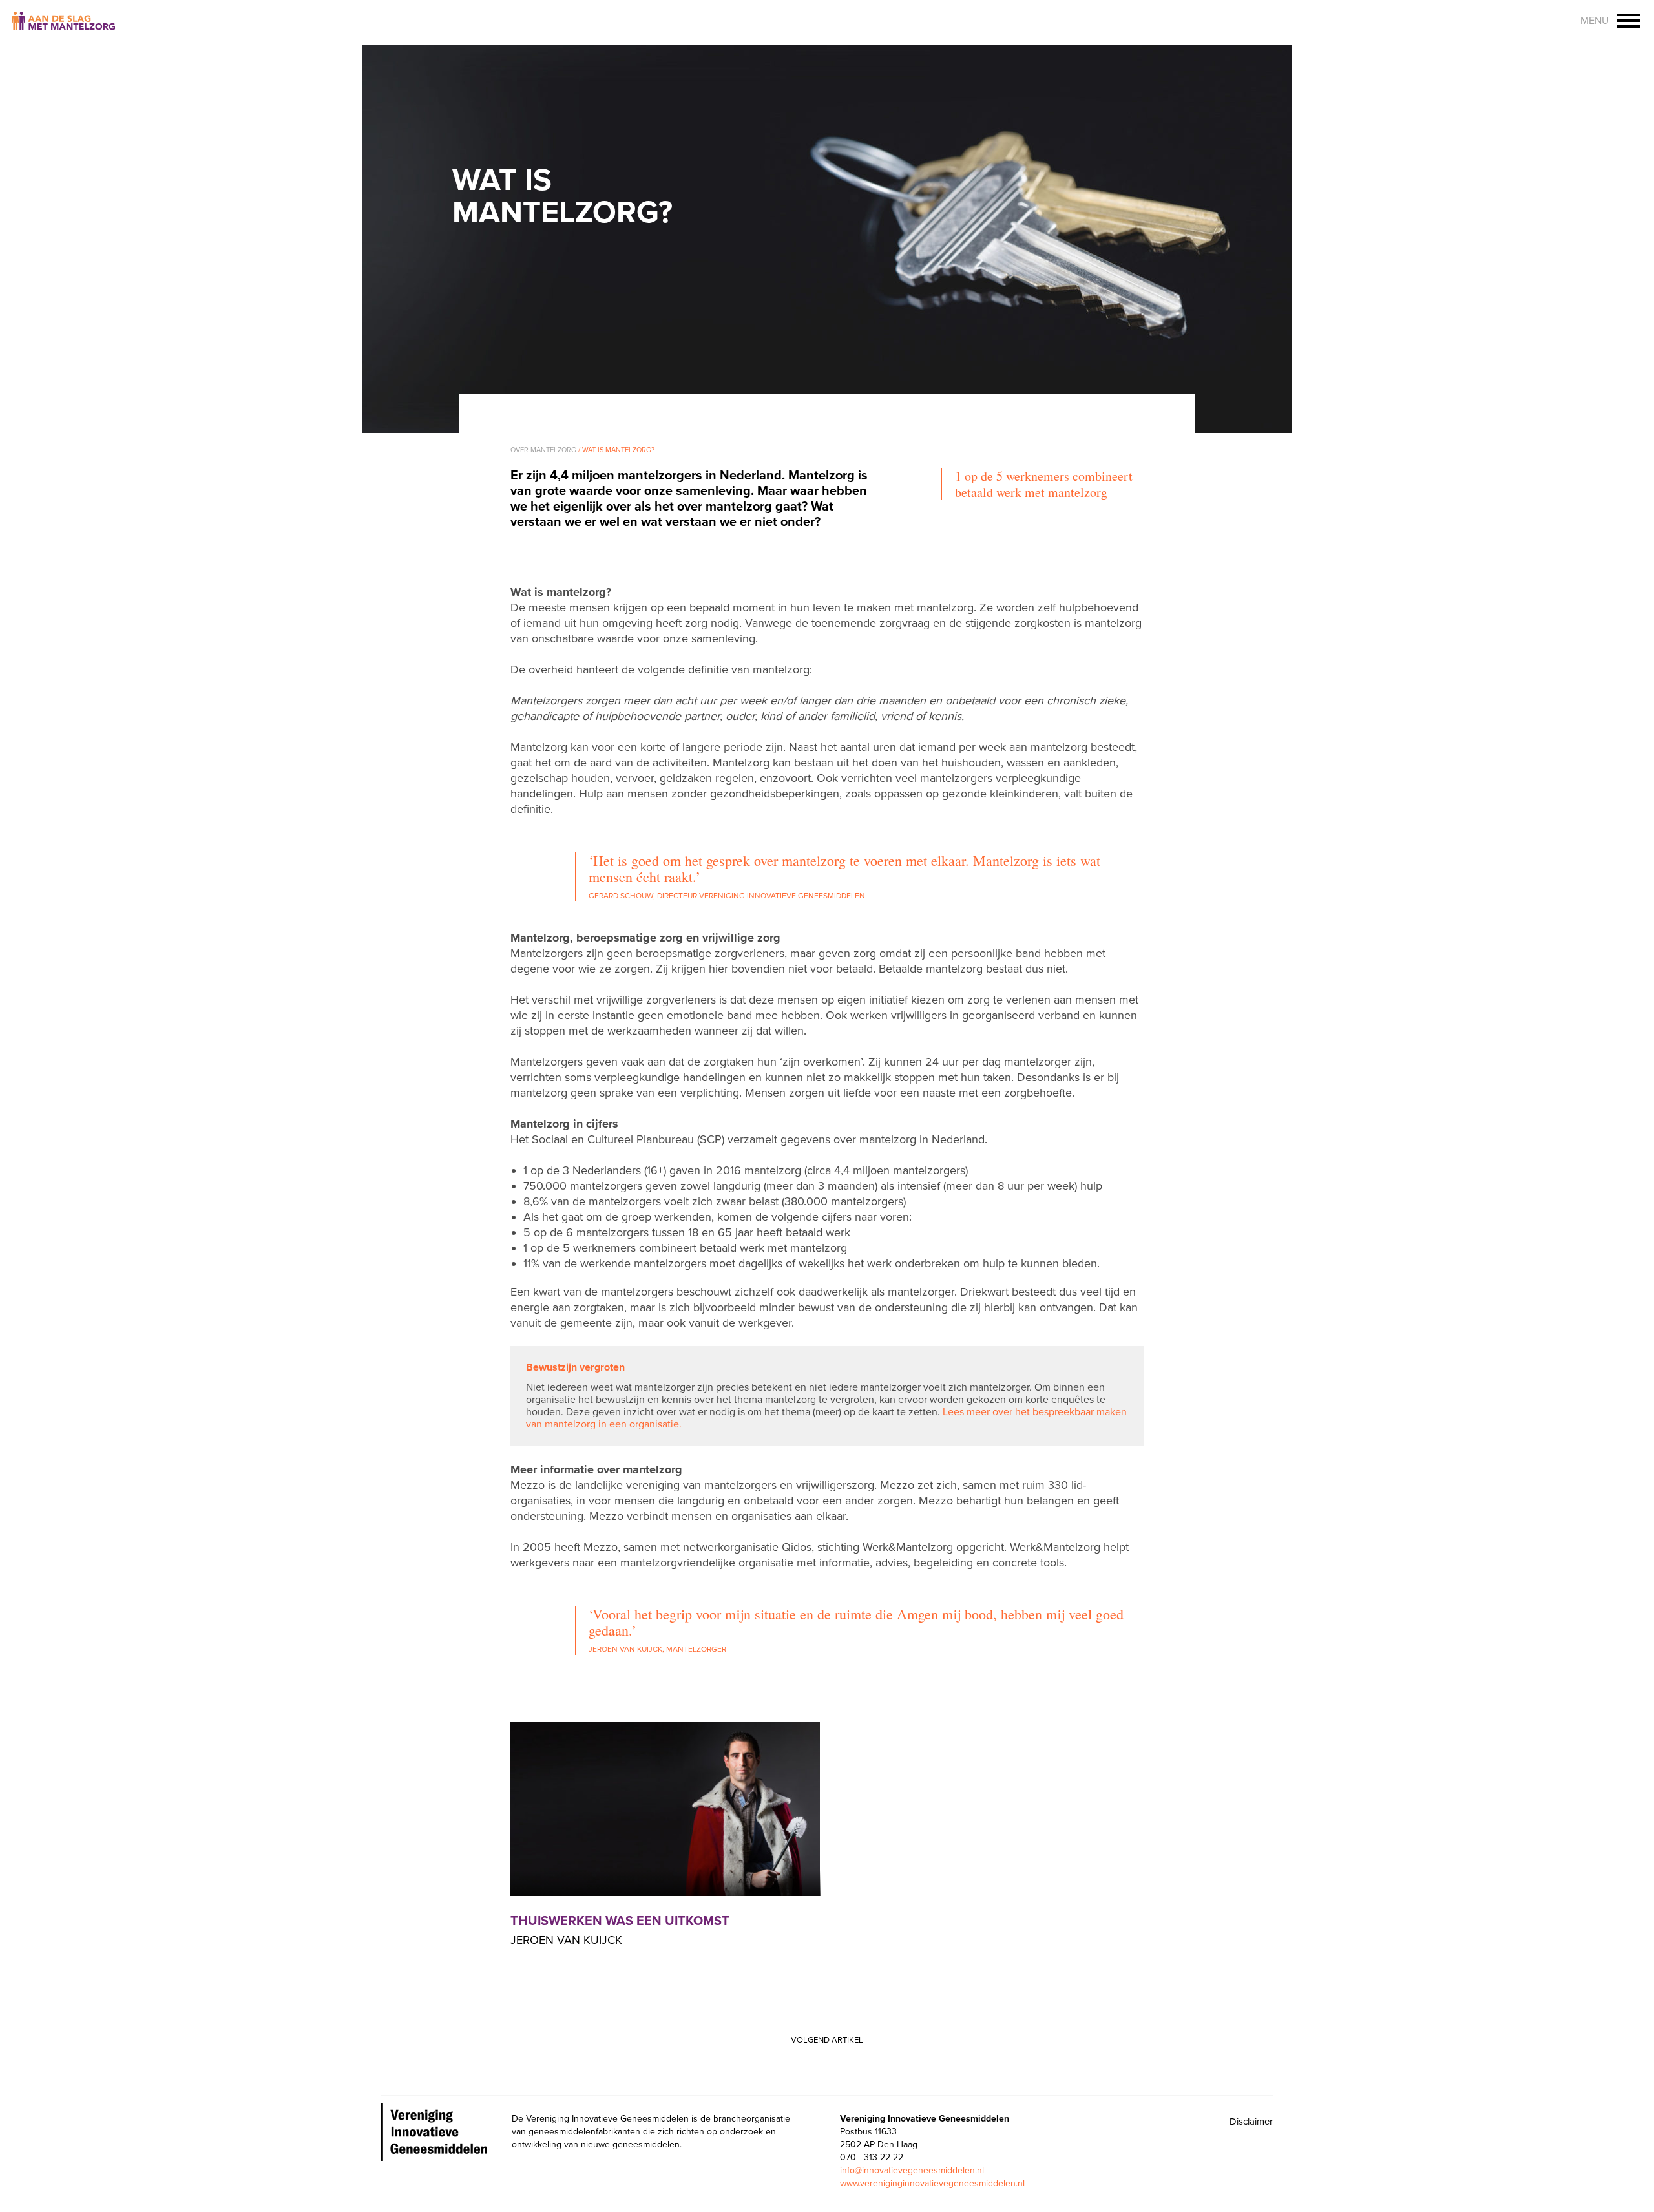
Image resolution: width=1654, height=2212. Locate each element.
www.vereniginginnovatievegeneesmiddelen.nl (932, 2183)
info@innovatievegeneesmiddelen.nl (912, 2170)
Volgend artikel (827, 2040)
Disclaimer (1251, 2122)
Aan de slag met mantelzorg (63, 23)
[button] (1629, 22)
